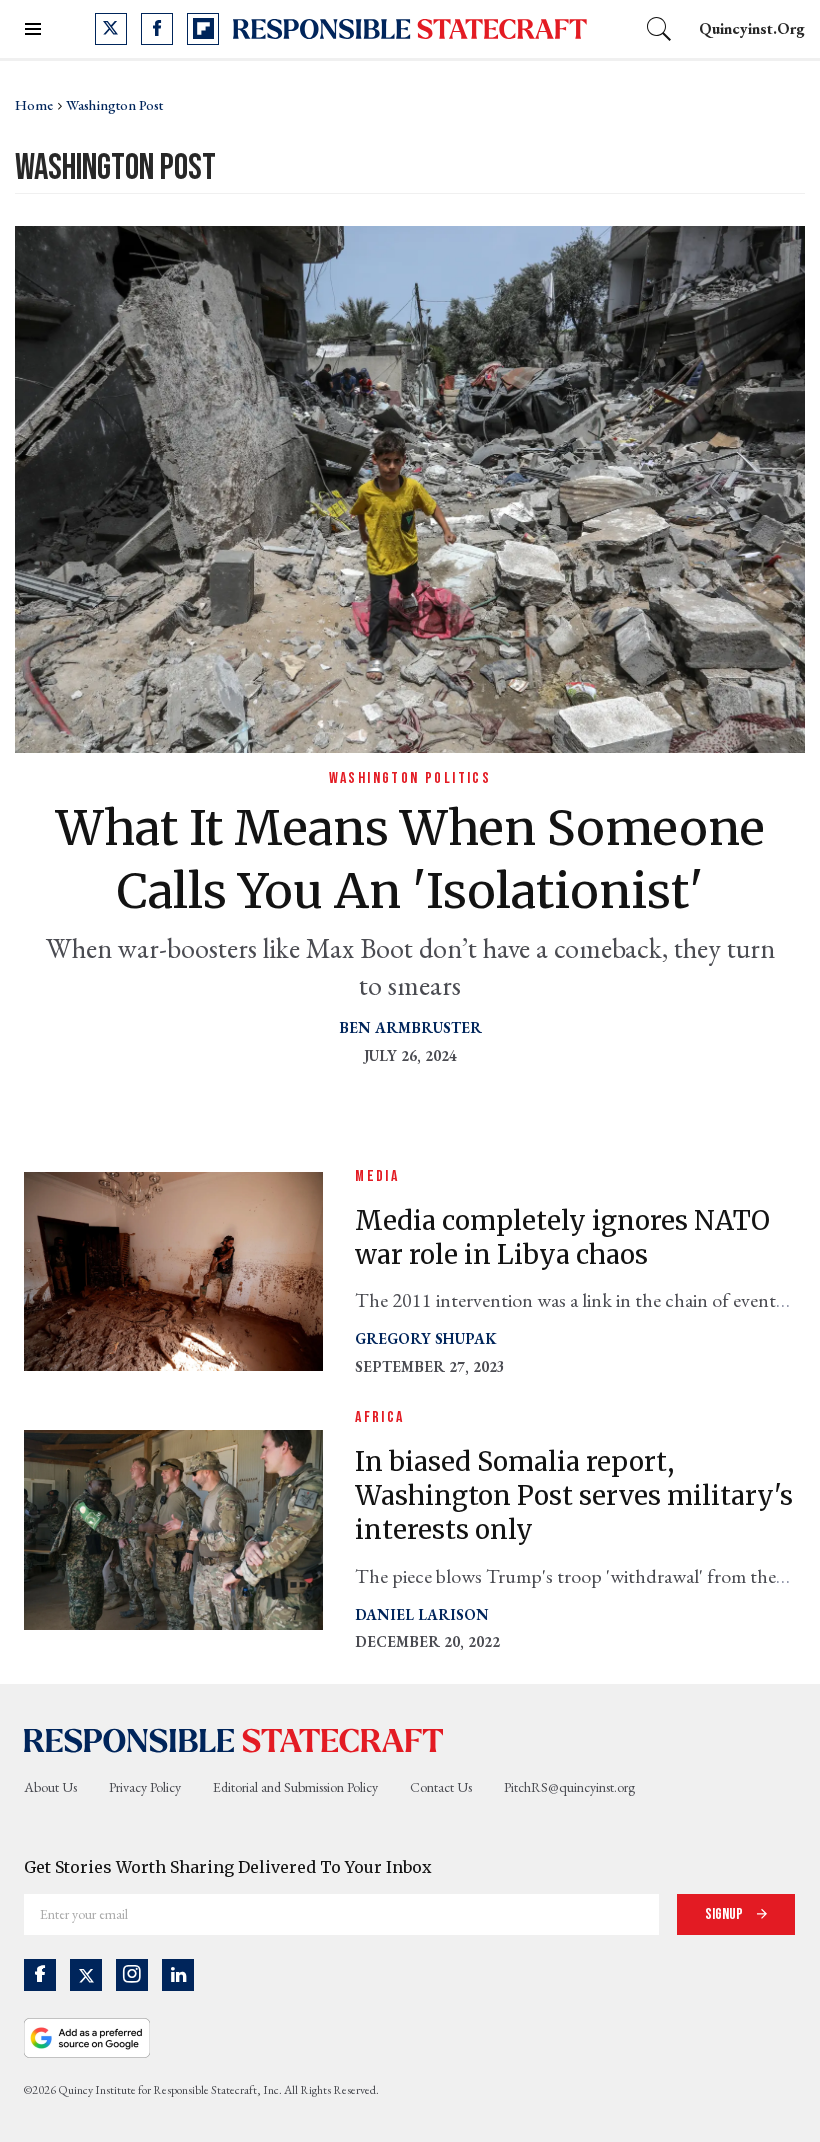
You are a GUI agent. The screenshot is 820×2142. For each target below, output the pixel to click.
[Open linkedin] (178, 1975)
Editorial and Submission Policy (295, 1787)
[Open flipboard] (203, 29)
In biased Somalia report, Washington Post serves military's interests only (574, 1495)
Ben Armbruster (410, 1027)
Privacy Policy (145, 1787)
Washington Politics (410, 778)
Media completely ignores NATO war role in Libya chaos (562, 1237)
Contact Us (441, 1787)
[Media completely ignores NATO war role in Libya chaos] (173, 1269)
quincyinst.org (752, 28)
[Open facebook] (157, 29)
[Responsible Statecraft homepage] (234, 1740)
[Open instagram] (132, 1975)
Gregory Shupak (426, 1338)
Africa (379, 1417)
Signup (725, 1914)
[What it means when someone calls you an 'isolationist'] (410, 486)
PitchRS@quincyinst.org (569, 1787)
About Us (50, 1787)
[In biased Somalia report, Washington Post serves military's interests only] (173, 1527)
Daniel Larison (422, 1614)
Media (377, 1176)
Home (34, 105)
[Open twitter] (111, 29)
